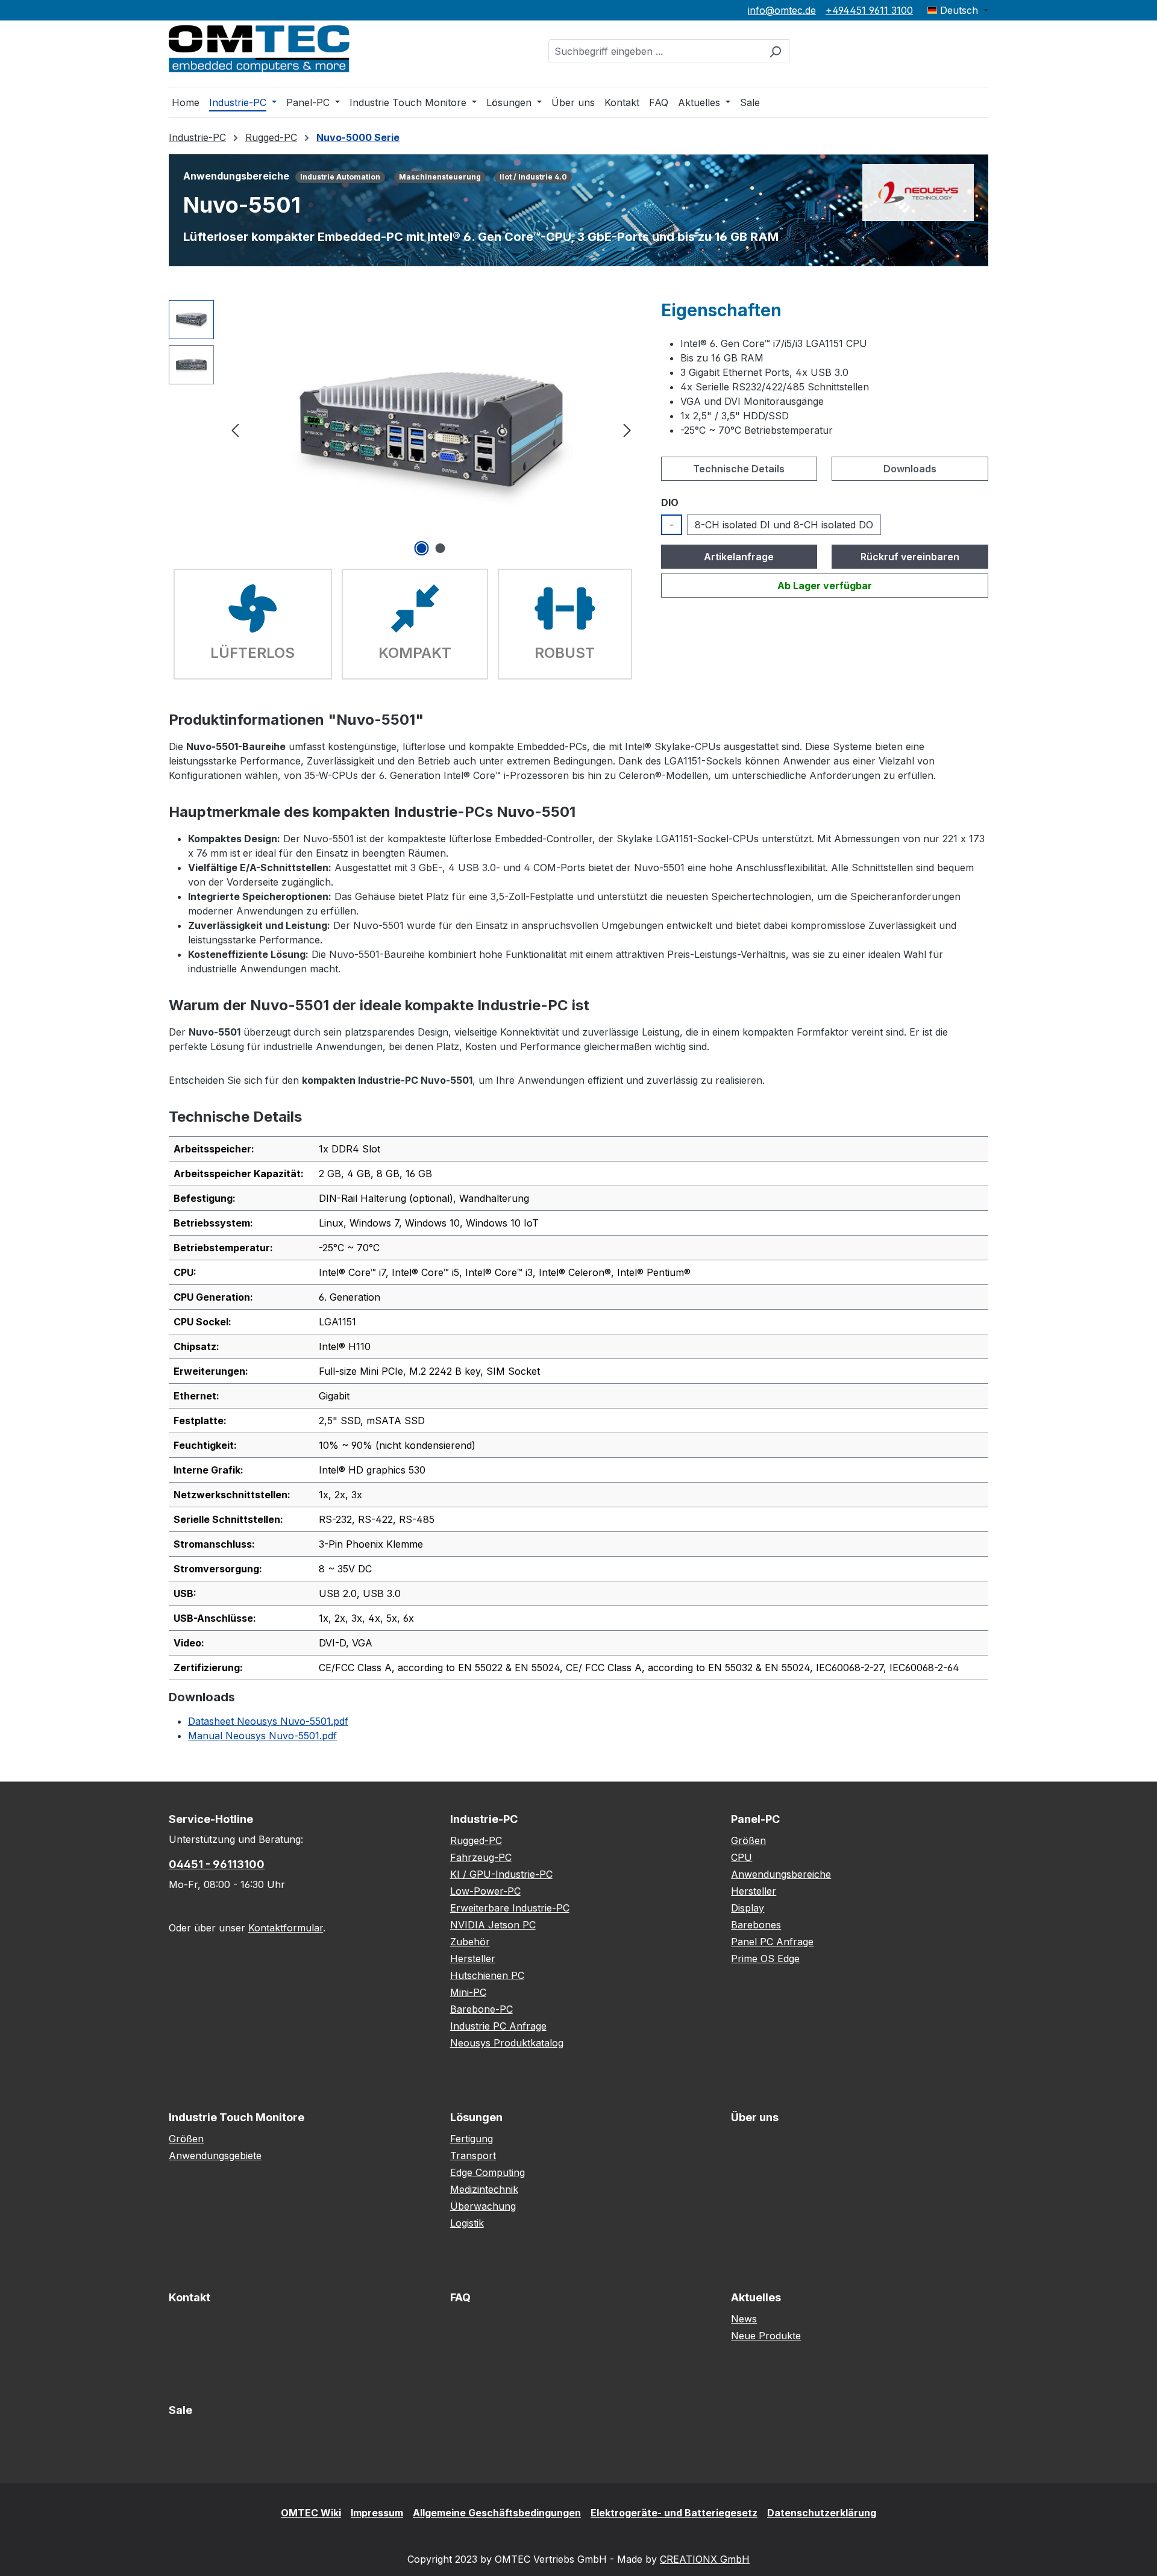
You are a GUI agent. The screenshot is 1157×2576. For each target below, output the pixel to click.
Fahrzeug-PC (481, 1857)
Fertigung (472, 2139)
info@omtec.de (782, 10)
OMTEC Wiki (311, 2513)
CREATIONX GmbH (705, 2559)
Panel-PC (755, 1819)
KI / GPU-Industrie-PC (501, 1874)
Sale (180, 2410)
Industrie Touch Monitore (237, 2117)
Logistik (467, 2223)
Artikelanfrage (739, 557)
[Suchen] (775, 51)
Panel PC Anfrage (772, 1942)
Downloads (910, 469)
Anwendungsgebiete (215, 2156)
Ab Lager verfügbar (825, 586)
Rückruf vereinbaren (910, 557)
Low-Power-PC (485, 1891)
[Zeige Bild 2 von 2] (441, 548)
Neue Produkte (766, 2336)
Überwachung (483, 2206)
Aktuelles (756, 2297)
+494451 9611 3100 (869, 10)
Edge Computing (488, 2172)
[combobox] (655, 51)
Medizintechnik (484, 2189)
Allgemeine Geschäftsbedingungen (497, 2513)
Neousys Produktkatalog (507, 2043)
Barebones (756, 1925)
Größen (748, 1840)
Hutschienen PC (487, 1975)
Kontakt (190, 2297)
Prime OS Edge (765, 1959)
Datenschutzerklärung (822, 2513)
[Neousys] (918, 192)
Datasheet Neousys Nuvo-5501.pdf (268, 1721)
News (744, 2319)
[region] (403, 430)
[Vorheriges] (235, 429)
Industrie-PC (484, 1819)
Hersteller (473, 1959)
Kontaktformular (286, 1928)
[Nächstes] (627, 429)
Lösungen (476, 2117)
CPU (742, 1857)
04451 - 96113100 (217, 1864)
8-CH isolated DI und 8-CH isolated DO (784, 525)
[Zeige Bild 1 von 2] (422, 548)
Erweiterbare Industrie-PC (510, 1908)
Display (748, 1908)
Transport (473, 2156)
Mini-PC (468, 1992)
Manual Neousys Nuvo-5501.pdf (262, 1736)
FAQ (460, 2297)
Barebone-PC (481, 2009)
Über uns (755, 2117)
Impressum (377, 2513)
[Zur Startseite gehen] (259, 49)
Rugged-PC (476, 1840)
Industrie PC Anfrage (498, 2026)
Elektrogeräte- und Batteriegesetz (674, 2513)
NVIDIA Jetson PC (493, 1925)
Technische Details (739, 469)
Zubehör (470, 1942)
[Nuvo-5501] (431, 430)
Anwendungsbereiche (781, 1874)
